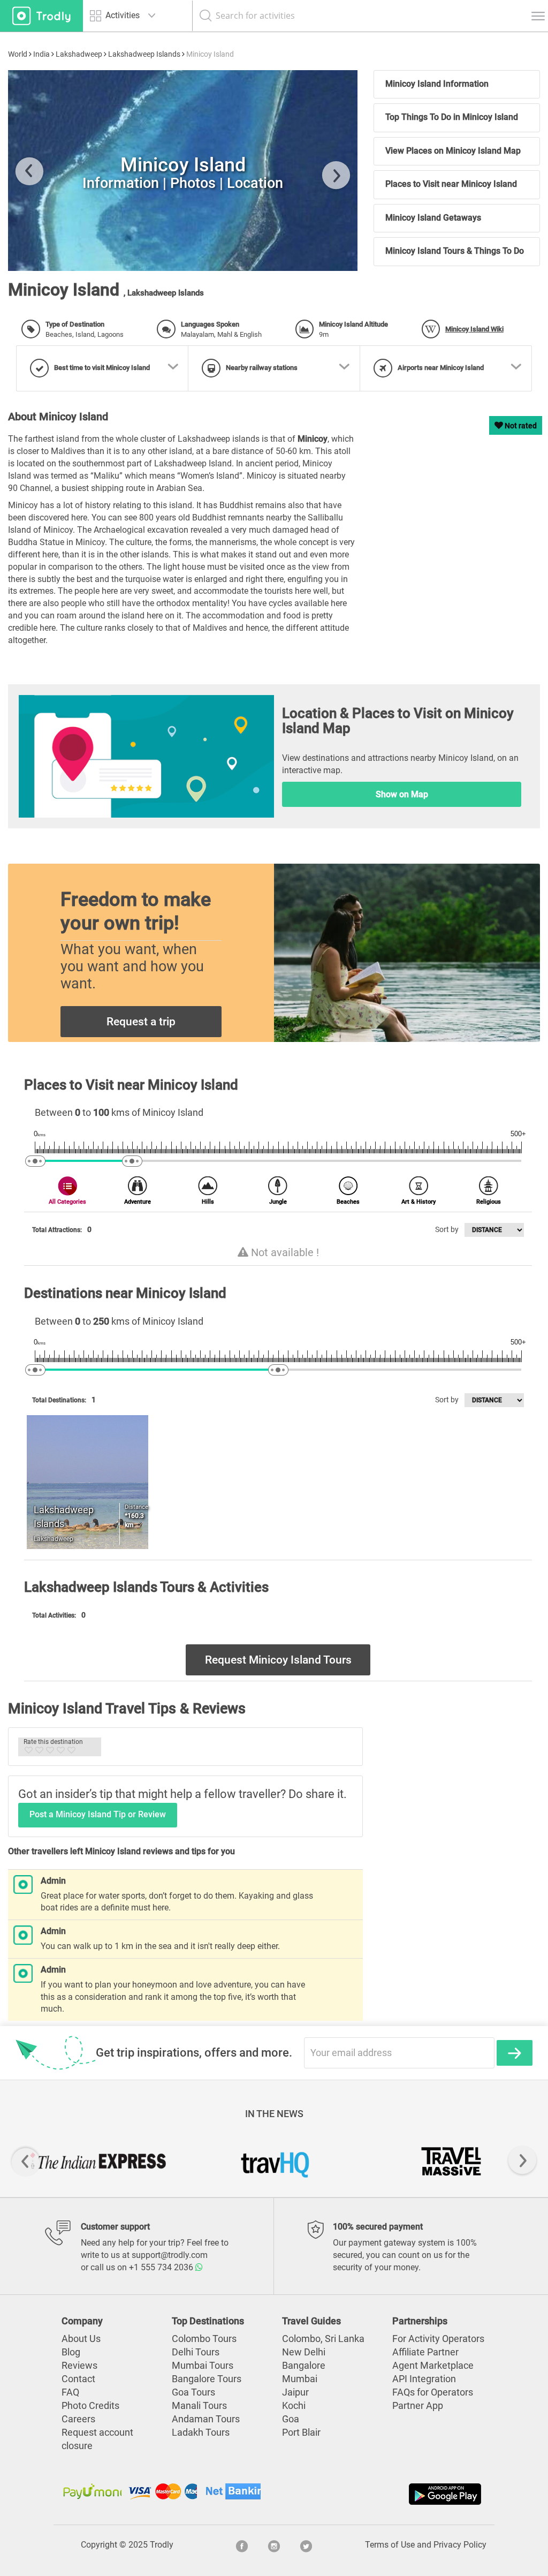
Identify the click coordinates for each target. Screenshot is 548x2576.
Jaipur (295, 2392)
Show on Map (402, 794)
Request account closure (97, 2439)
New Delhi (304, 2352)
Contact (78, 2379)
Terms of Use (390, 2545)
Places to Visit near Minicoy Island (451, 184)
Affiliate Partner (425, 2352)
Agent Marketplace (433, 2366)
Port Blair (301, 2433)
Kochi (294, 2406)
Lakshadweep (79, 54)
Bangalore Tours (207, 2379)
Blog (71, 2352)
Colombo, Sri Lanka (323, 2339)
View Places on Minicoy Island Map (453, 151)
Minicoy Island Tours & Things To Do (455, 251)
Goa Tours (193, 2392)
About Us (81, 2339)
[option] (183, 171)
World (18, 54)
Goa (291, 2419)
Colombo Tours (204, 2339)
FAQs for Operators (433, 2392)
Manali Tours (199, 2406)
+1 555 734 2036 (162, 2267)
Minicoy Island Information (437, 84)
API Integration (424, 2379)
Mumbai (300, 2379)
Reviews (79, 2366)
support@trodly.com (170, 2255)
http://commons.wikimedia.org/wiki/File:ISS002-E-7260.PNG (145, 252)
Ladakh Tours (201, 2433)
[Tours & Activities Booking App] (379, 2494)
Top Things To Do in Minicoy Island (452, 117)
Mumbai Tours (203, 2366)
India (41, 54)
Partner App (418, 2406)
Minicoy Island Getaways (433, 218)
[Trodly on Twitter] (306, 2545)
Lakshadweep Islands (144, 54)
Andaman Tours (206, 2419)
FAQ (70, 2392)
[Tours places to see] (41, 16)
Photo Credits (90, 2406)
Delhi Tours (196, 2352)
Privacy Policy (460, 2545)
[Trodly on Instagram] (274, 2545)
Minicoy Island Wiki (474, 329)
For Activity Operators (438, 2339)
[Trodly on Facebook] (242, 2545)
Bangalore (304, 2366)
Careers (78, 2419)
